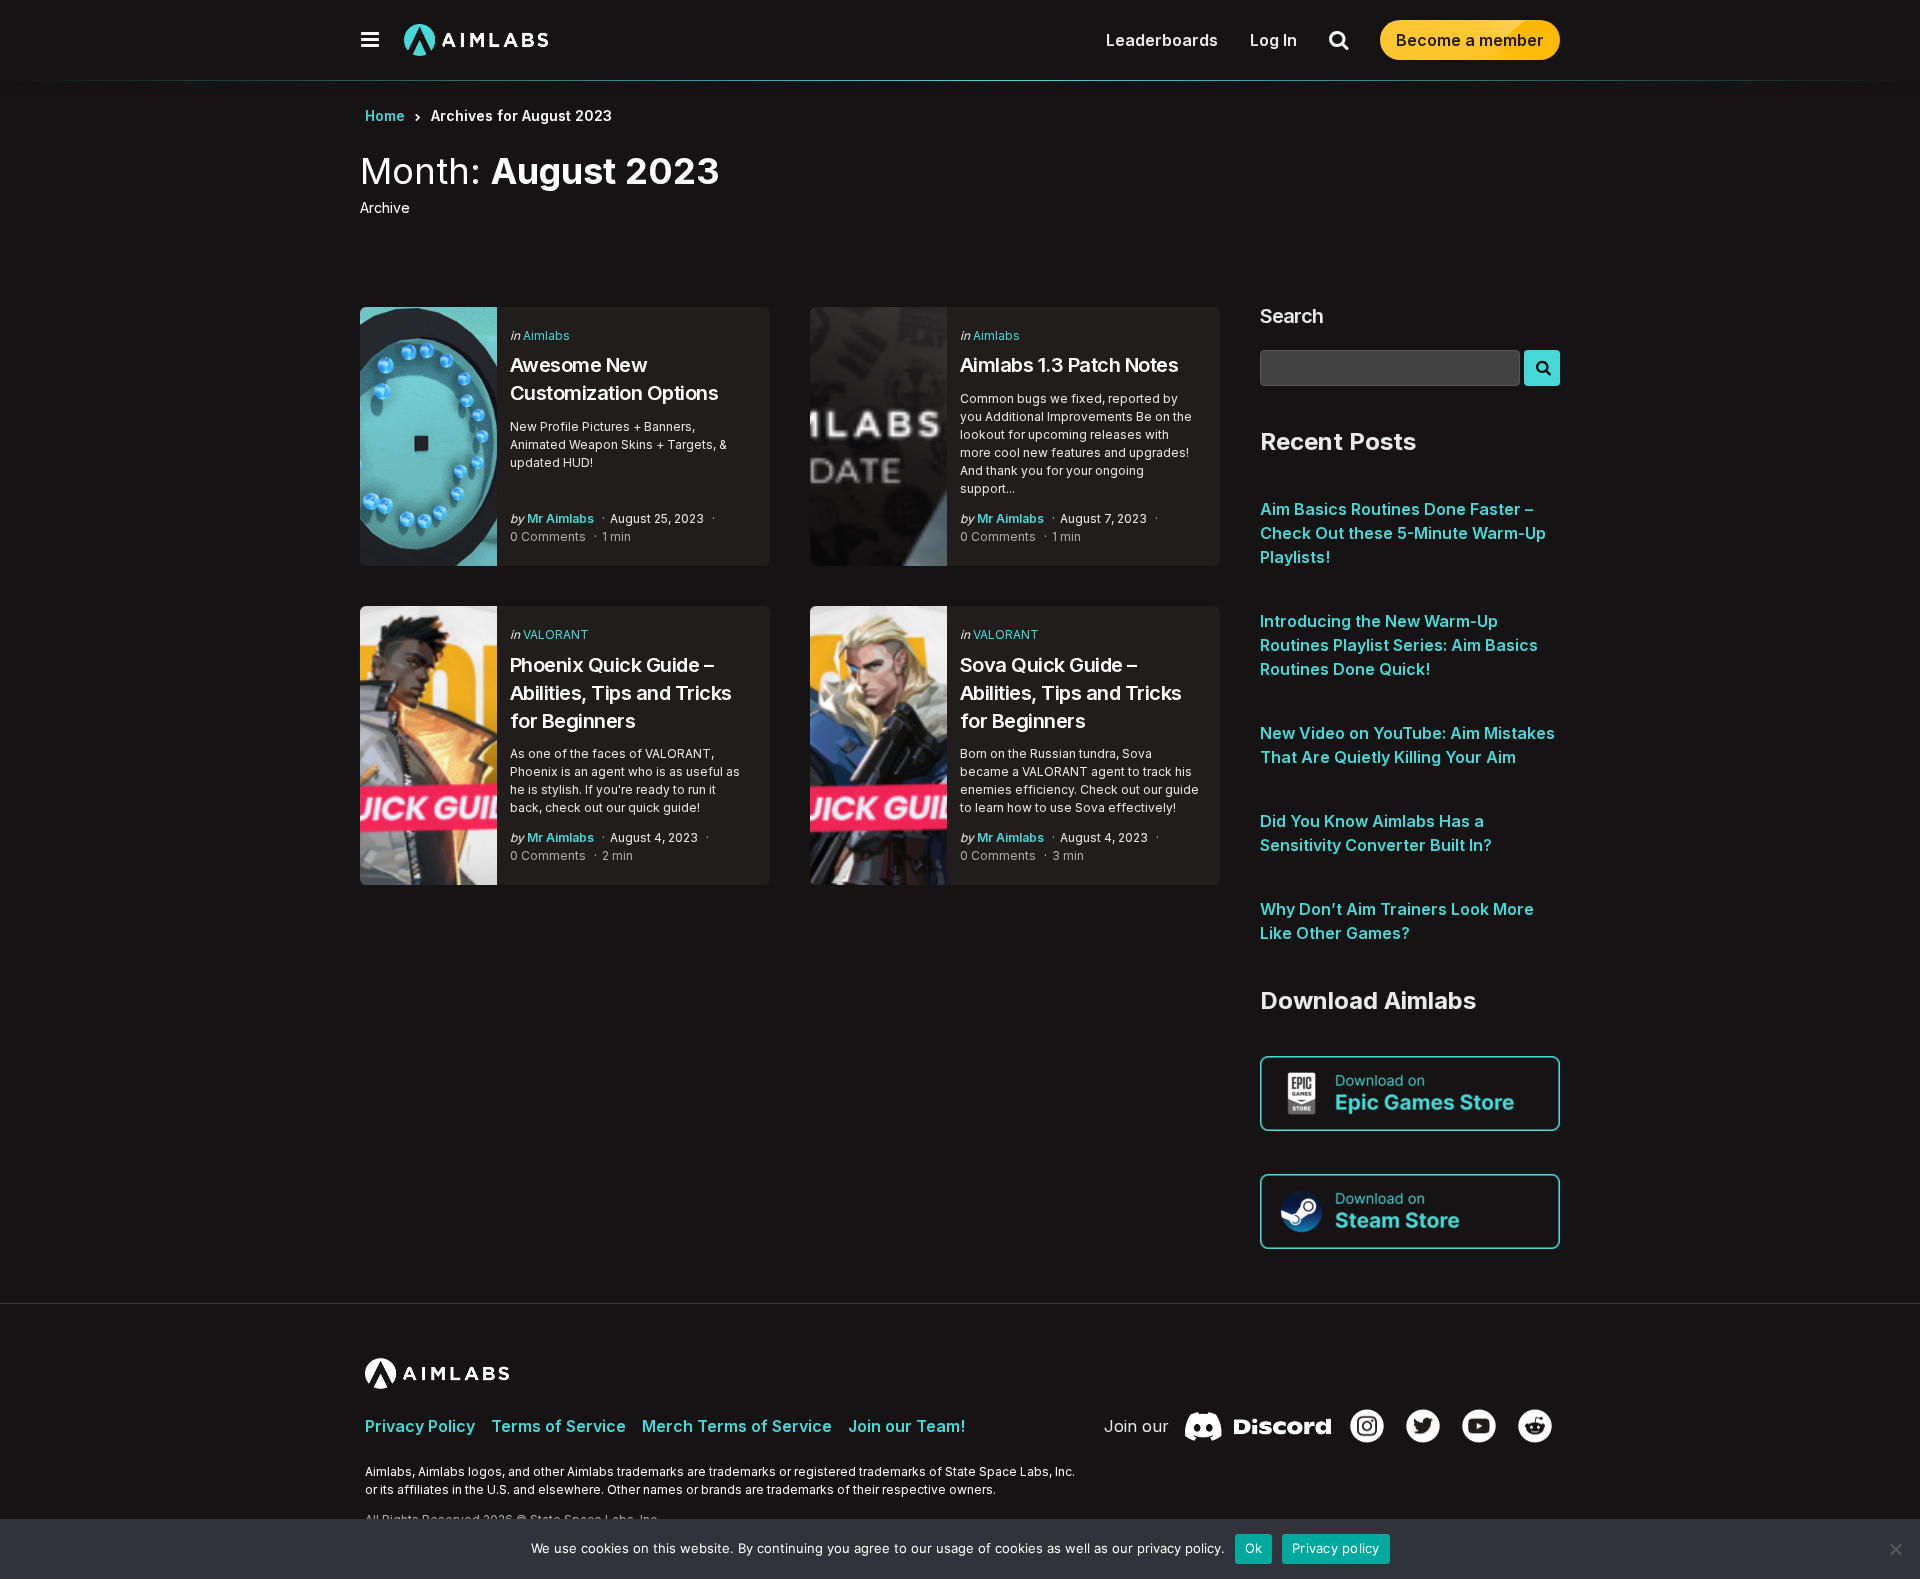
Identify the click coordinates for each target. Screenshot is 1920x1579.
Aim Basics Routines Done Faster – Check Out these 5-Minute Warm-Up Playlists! (1403, 533)
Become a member (1470, 40)
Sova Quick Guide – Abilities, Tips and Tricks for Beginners (1071, 693)
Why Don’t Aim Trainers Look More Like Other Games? (1397, 921)
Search (1291, 316)
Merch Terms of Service (737, 1426)
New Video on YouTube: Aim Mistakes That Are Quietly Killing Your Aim (1407, 745)
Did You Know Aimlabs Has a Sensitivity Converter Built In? (1376, 833)
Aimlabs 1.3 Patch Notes (1069, 365)
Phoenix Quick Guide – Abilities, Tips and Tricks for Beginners (621, 693)
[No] (1895, 1549)
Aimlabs (546, 335)
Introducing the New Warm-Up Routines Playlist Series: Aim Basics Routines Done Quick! (1399, 645)
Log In (1273, 40)
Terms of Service (558, 1426)
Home (385, 115)
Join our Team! (906, 1426)
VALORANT (556, 634)
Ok (1254, 1548)
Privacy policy (1336, 1548)
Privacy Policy (420, 1426)
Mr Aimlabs (560, 518)
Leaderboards (1162, 40)
